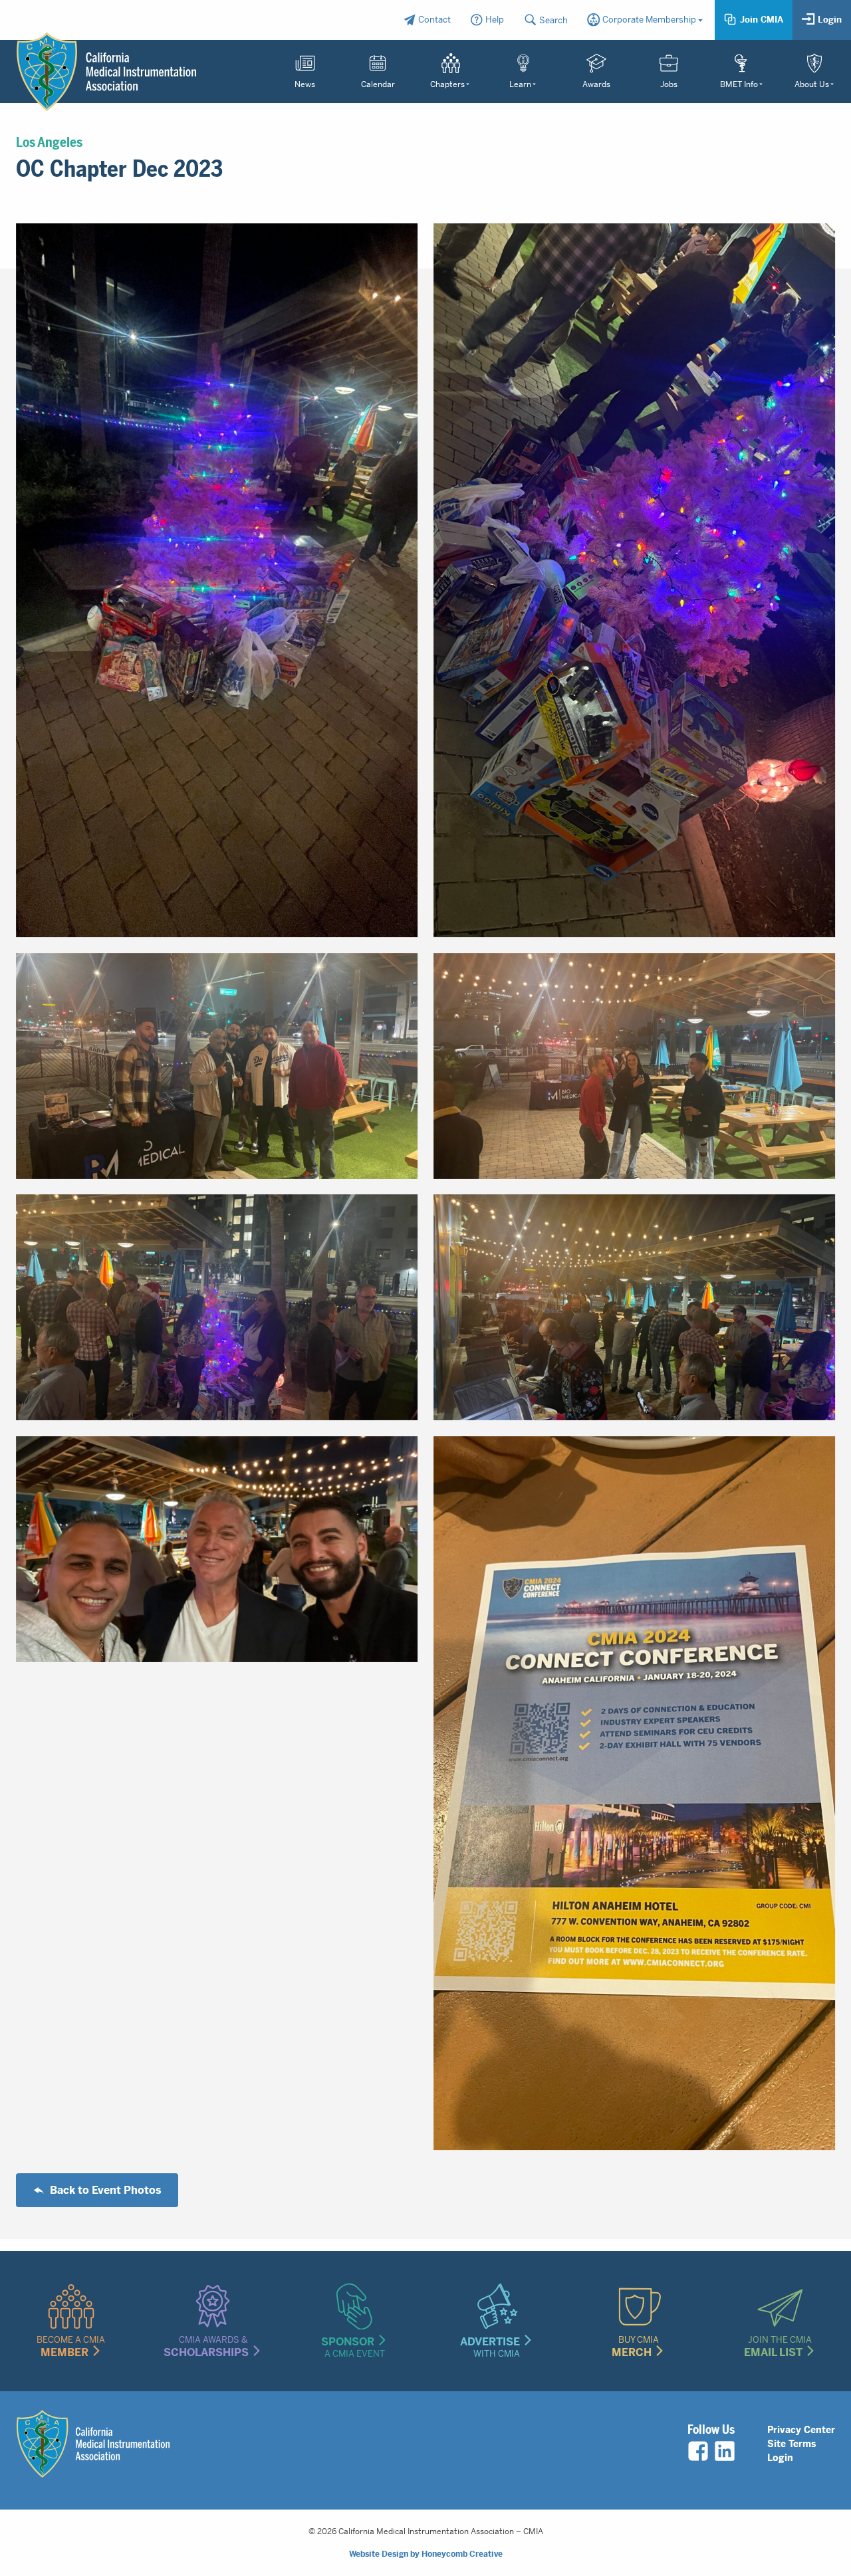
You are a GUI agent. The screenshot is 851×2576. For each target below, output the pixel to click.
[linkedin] (725, 2451)
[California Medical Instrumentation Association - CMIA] (106, 72)
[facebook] (698, 2451)
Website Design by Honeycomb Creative (426, 2554)
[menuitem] (426, 20)
